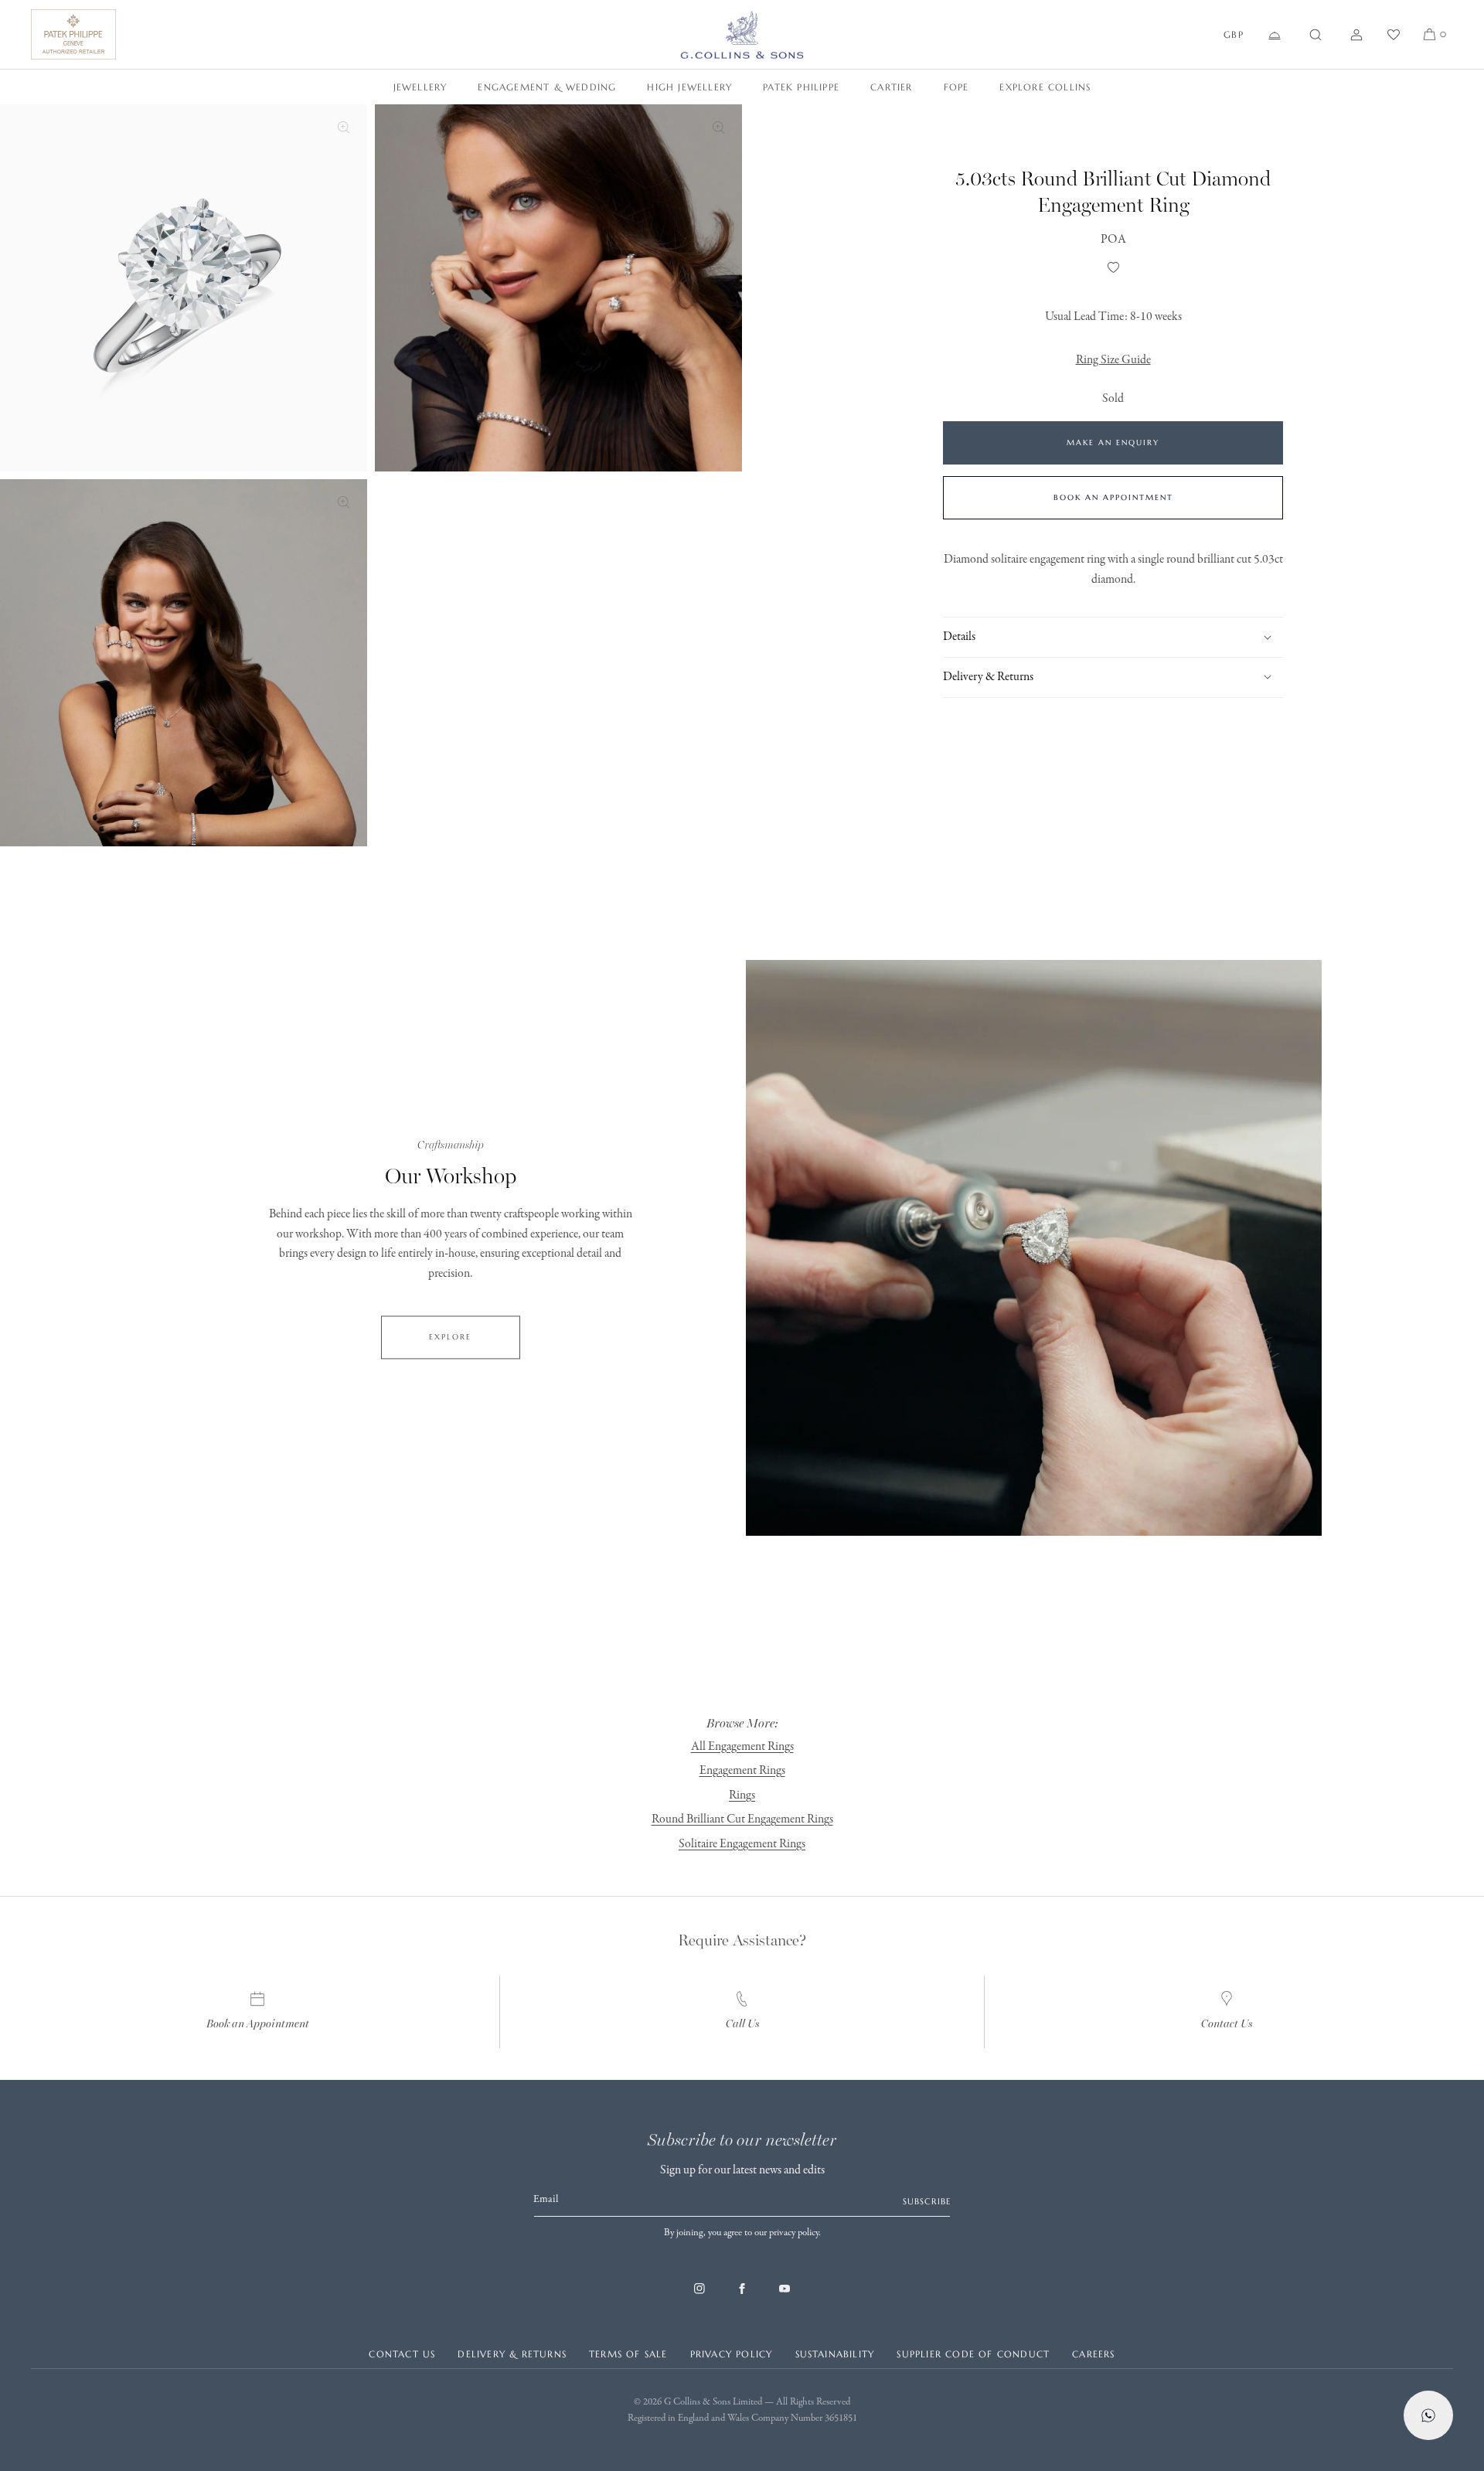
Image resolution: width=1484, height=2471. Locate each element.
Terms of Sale (628, 2354)
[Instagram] (699, 2296)
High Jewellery (689, 87)
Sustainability (835, 2354)
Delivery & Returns (512, 2354)
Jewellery (420, 87)
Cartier (891, 87)
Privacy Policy (732, 2354)
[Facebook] (742, 2296)
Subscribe (927, 2201)
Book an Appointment (1113, 497)
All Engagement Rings (742, 1747)
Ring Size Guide (1113, 360)
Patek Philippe (801, 87)
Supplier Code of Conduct (973, 2354)
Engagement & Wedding (547, 87)
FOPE (956, 87)
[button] (1316, 35)
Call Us (742, 2024)
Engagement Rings (742, 1771)
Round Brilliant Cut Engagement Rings (742, 1819)
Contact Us (1227, 2024)
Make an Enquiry (1113, 442)
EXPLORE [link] (450, 1337)
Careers (1093, 2354)
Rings (742, 1795)
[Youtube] (785, 2296)
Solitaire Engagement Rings (742, 1844)
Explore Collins (1045, 87)
